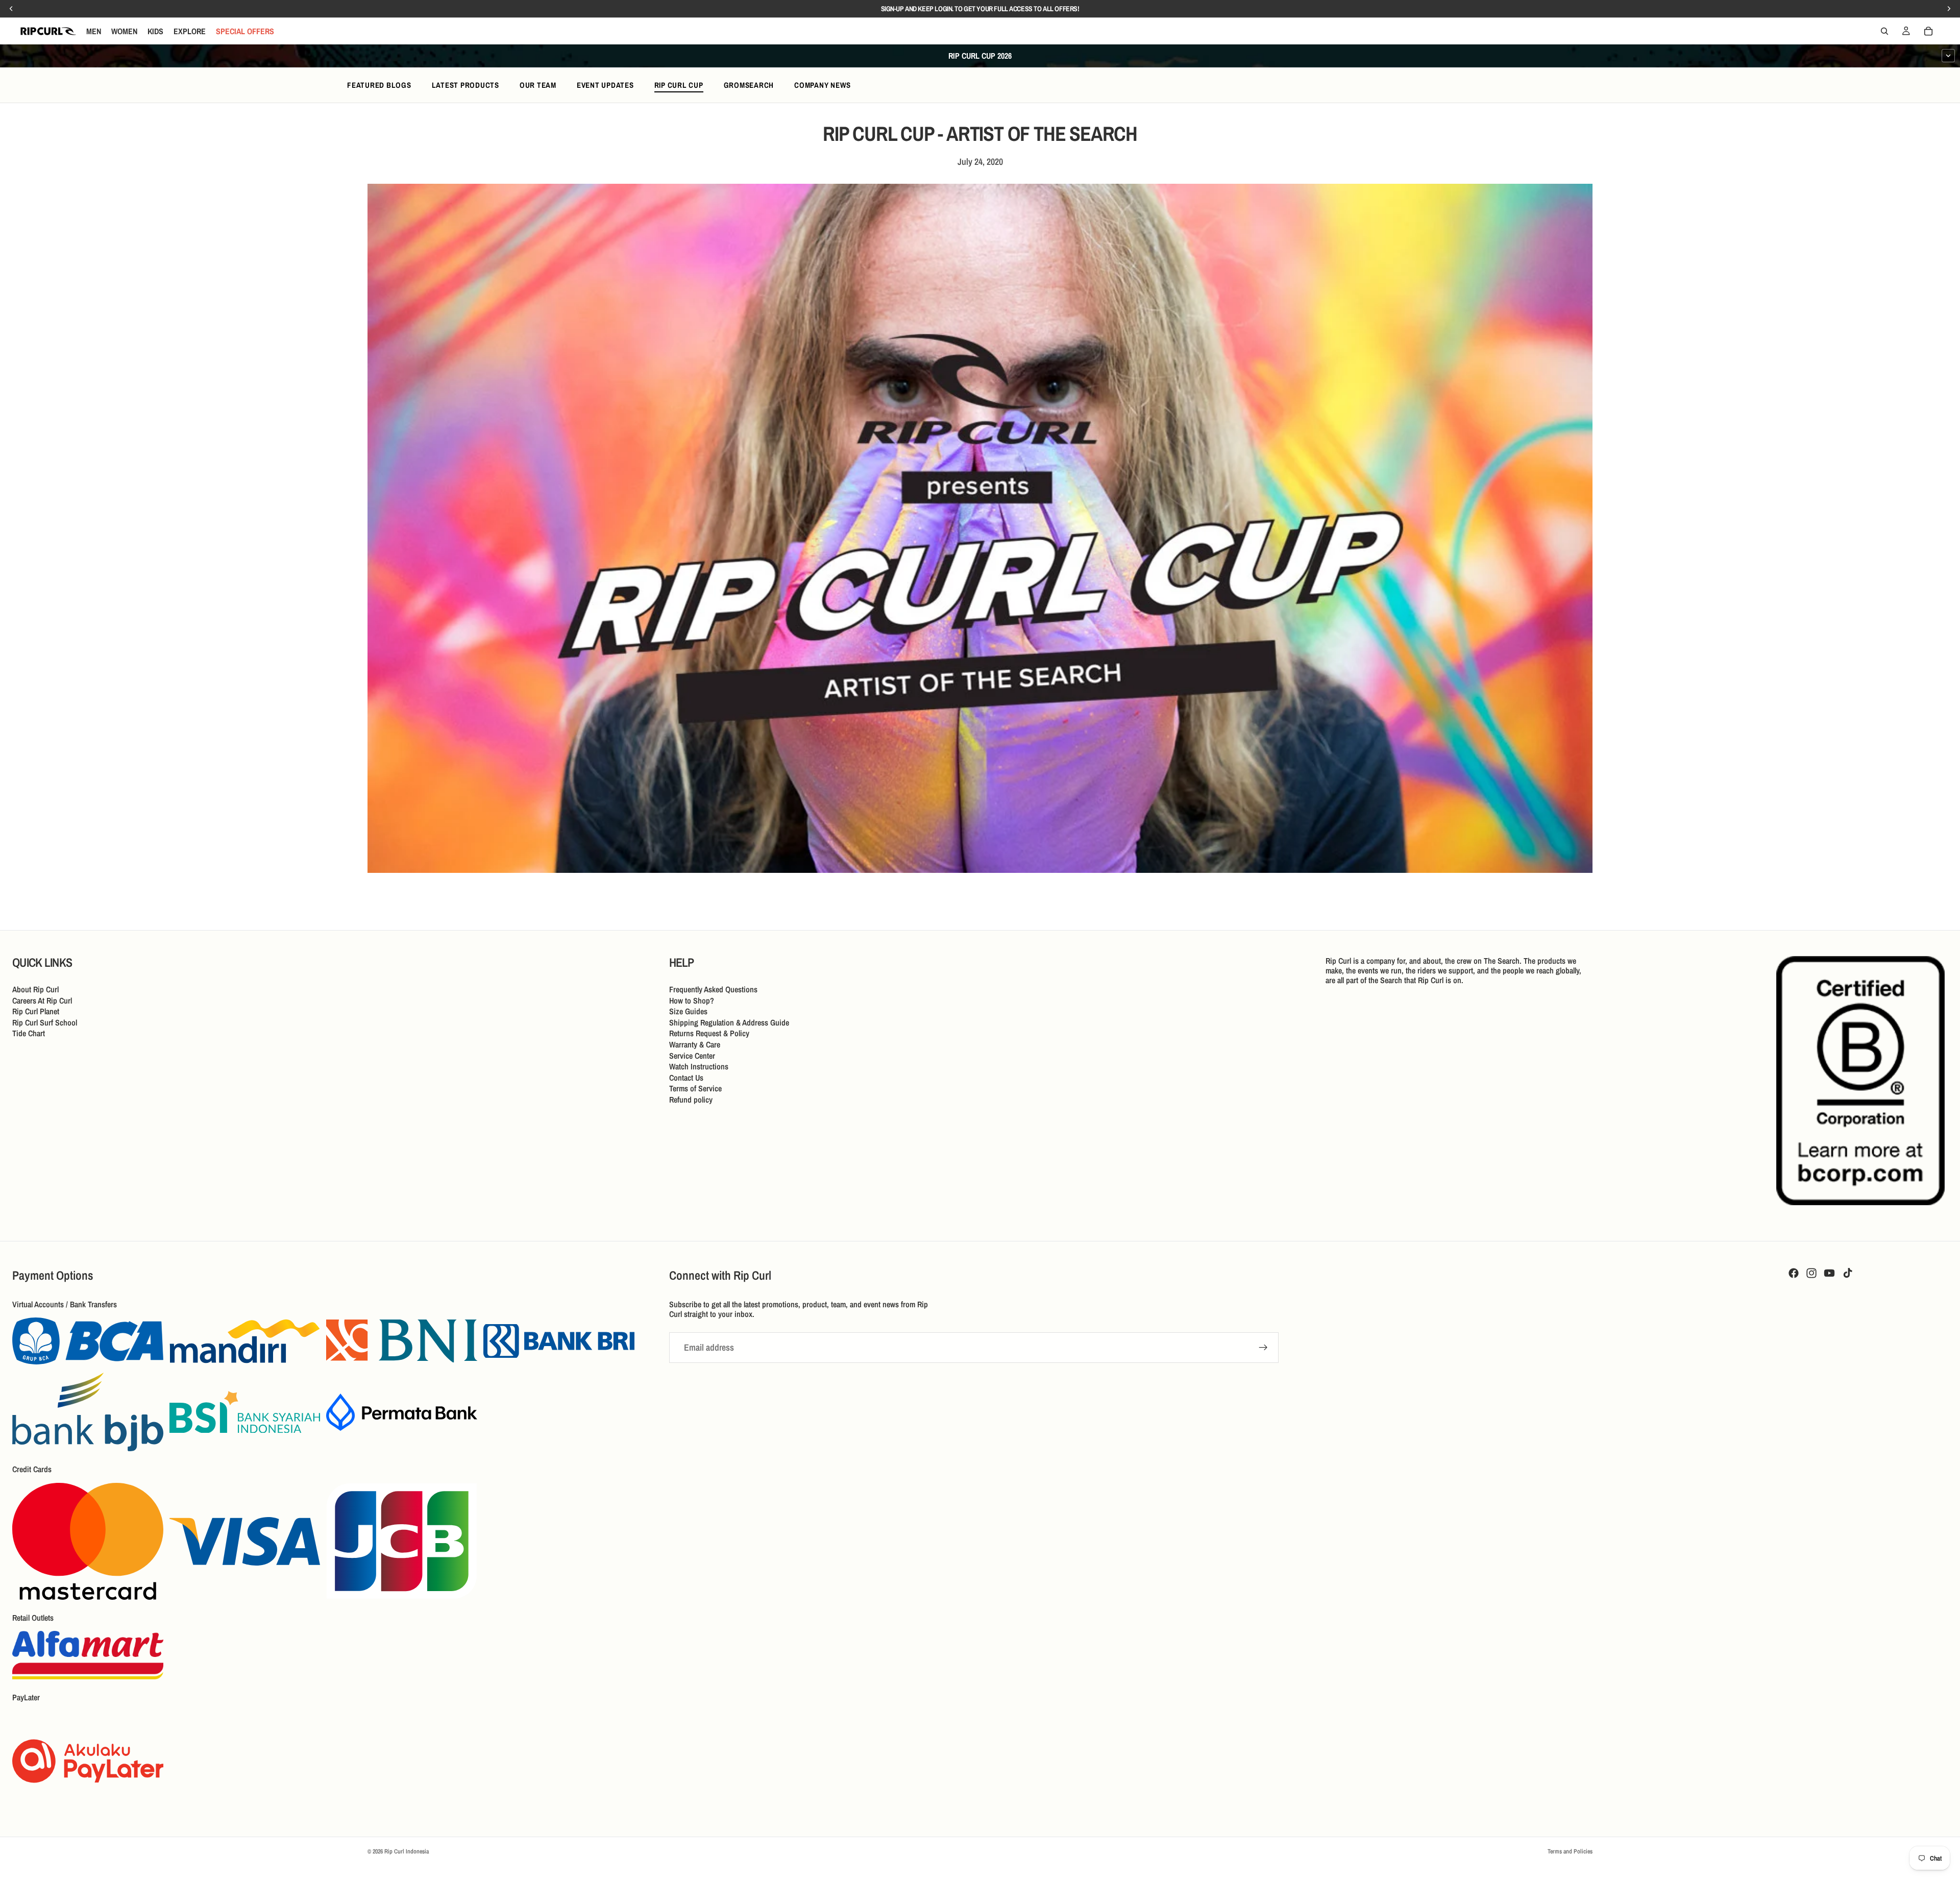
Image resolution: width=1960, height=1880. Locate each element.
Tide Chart (29, 1033)
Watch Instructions (699, 1066)
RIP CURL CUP (679, 85)
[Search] (1884, 31)
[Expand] (1948, 56)
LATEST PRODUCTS (465, 85)
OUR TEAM (538, 85)
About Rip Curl (35, 989)
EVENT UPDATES (605, 85)
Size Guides (688, 1011)
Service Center (692, 1055)
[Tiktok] (1848, 1273)
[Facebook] (1794, 1273)
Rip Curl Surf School (45, 1022)
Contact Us (686, 1077)
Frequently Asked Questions (713, 989)
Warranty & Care (695, 1044)
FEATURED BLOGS (379, 85)
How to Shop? (692, 1000)
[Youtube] (1829, 1273)
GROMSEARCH (749, 85)
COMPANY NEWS (823, 85)
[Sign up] (1263, 1348)
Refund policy (691, 1100)
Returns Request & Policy (709, 1033)
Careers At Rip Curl (42, 1000)
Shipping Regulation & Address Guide (729, 1022)
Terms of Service (695, 1088)
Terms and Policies (1570, 1851)
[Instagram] (1811, 1273)
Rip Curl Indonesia (407, 1851)
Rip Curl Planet (36, 1011)
